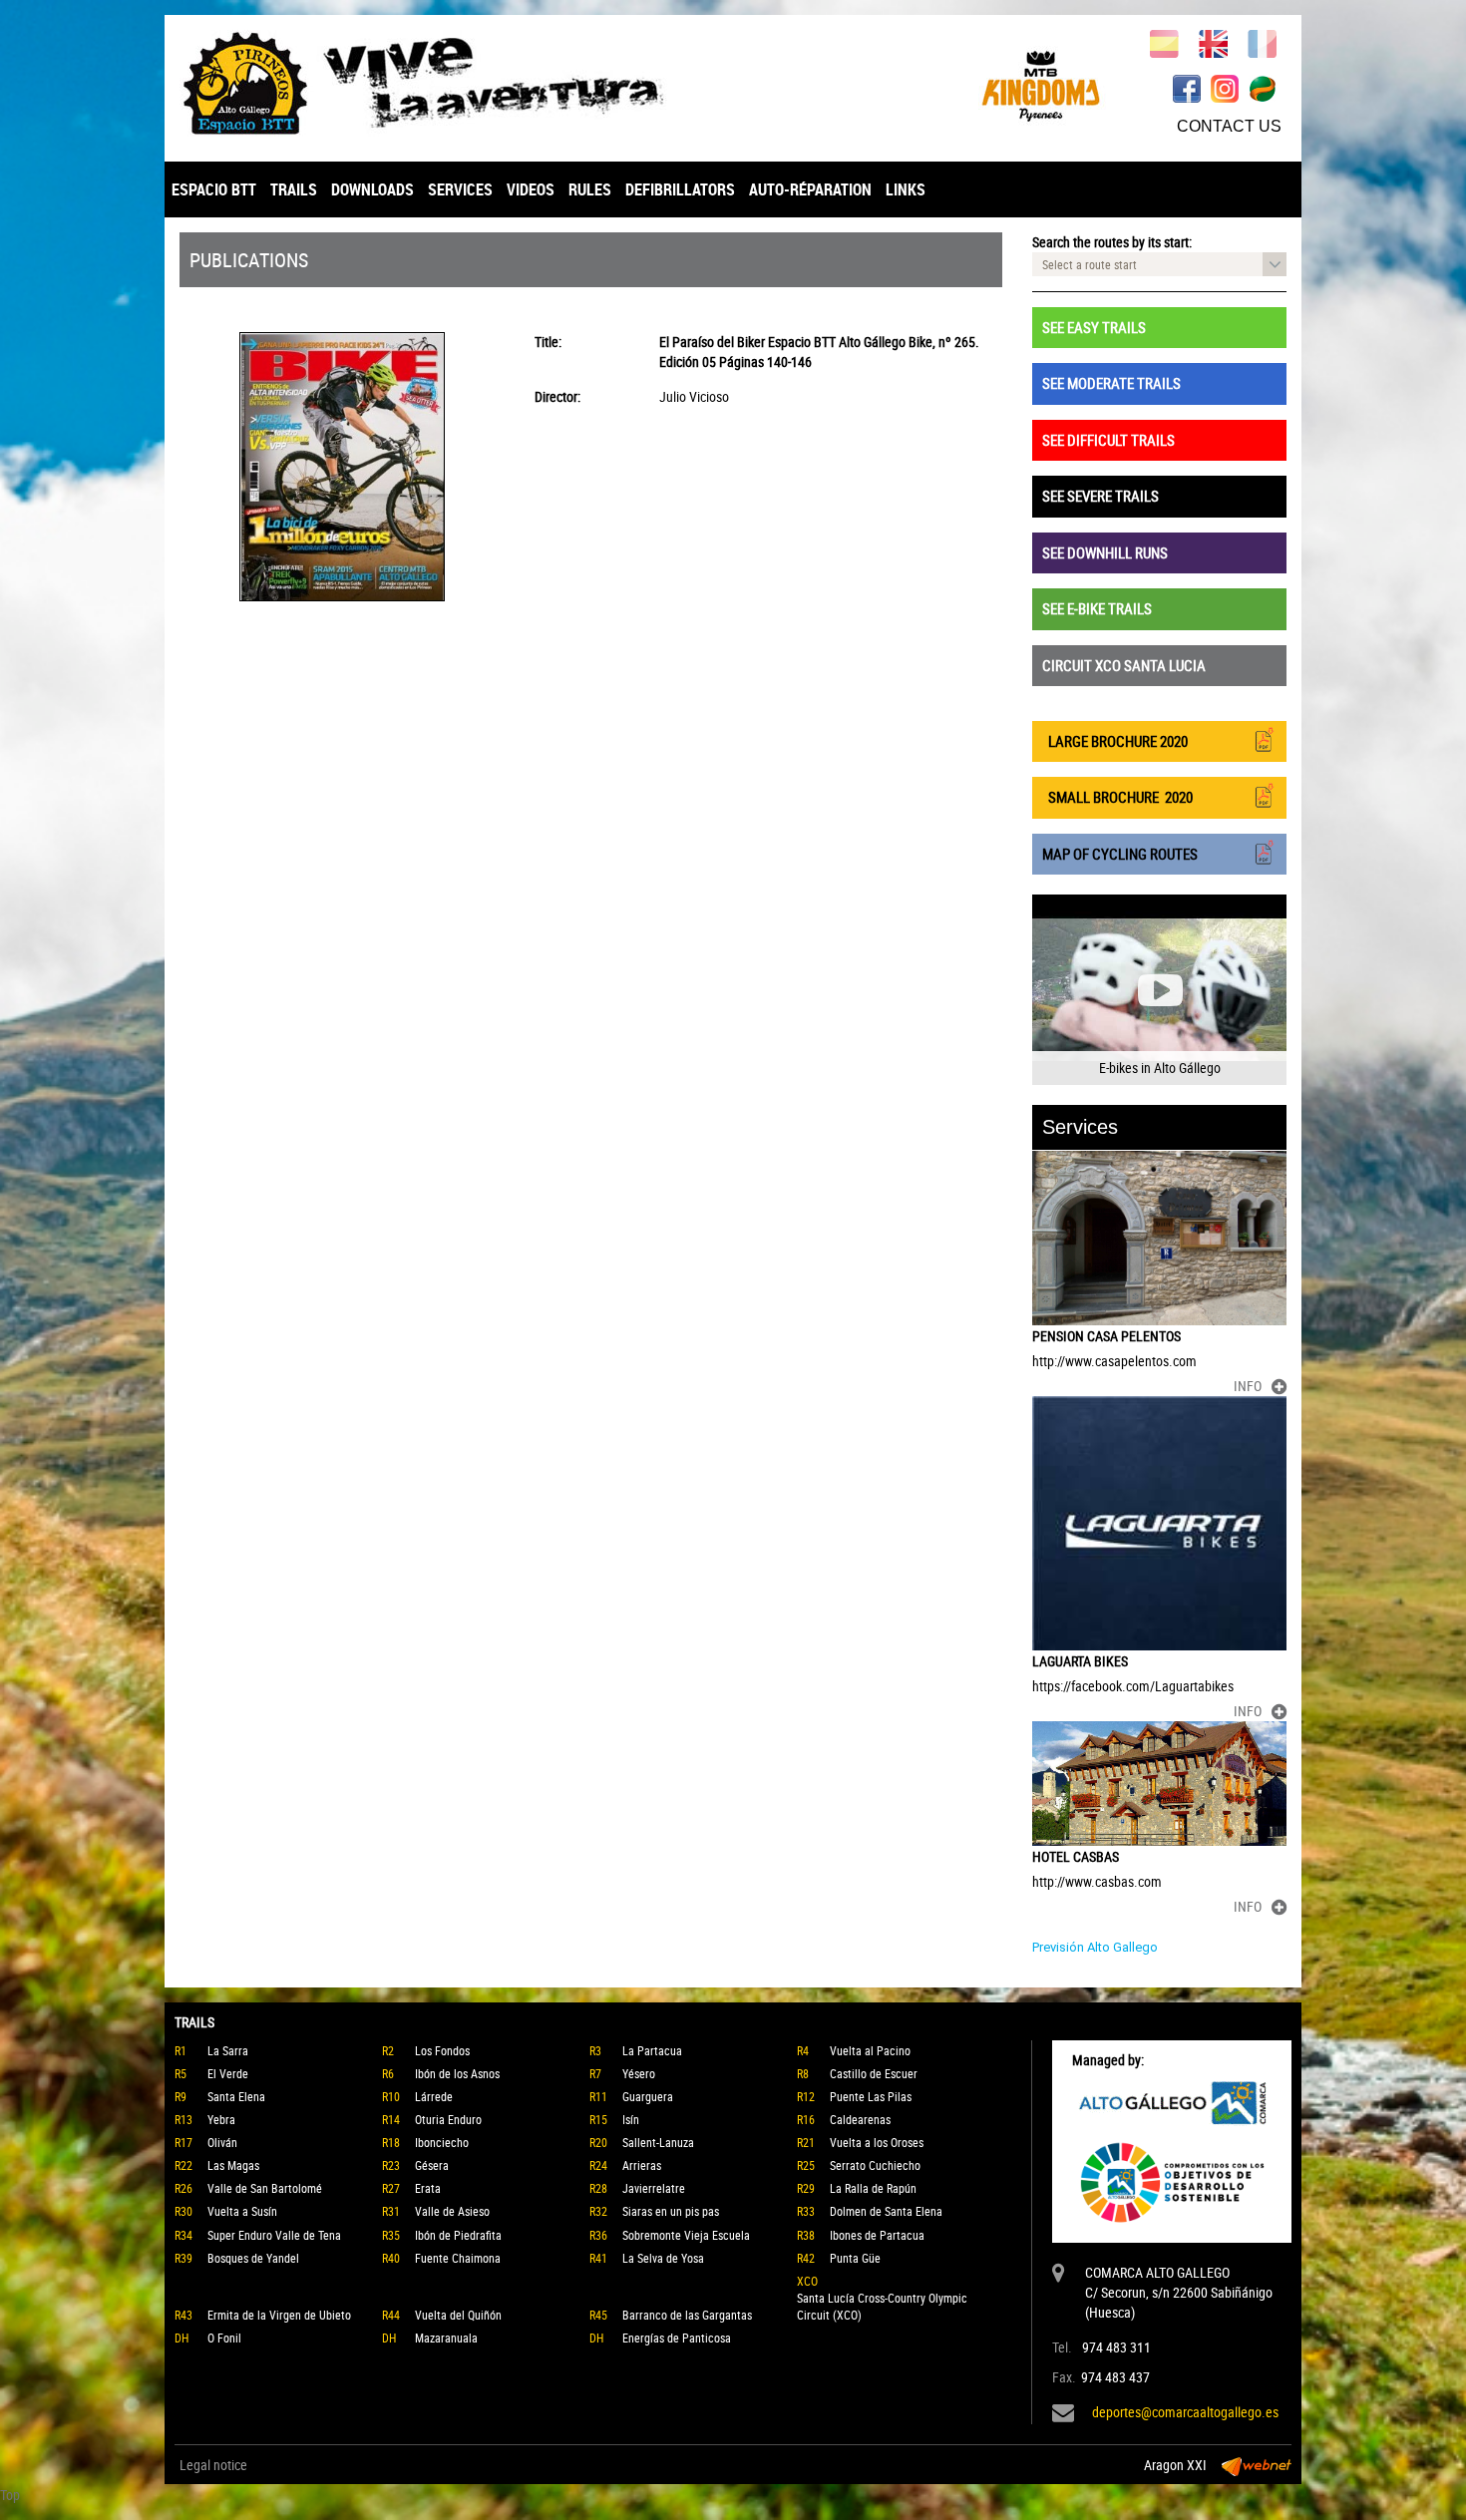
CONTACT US (1229, 126)
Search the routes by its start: (1112, 242)
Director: (557, 396)
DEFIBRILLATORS (680, 189)
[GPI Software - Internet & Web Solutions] (1257, 2465)
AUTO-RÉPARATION (810, 189)
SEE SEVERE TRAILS (1100, 496)
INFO (1248, 1386)
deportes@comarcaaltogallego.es (1185, 2412)
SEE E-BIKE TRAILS (1097, 608)
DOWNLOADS (372, 189)
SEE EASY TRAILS (1094, 327)
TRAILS (294, 189)
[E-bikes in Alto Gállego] (1159, 990)
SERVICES (460, 189)
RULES (590, 189)
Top (10, 2495)
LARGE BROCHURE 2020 (1115, 741)
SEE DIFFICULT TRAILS (1108, 440)
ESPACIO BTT (214, 189)
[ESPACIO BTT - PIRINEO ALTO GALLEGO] (449, 83)
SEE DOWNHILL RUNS (1105, 552)
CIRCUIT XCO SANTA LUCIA (1124, 665)
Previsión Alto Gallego (1095, 1947)
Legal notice (213, 2465)
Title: (548, 342)
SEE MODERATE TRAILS (1111, 383)
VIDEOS (531, 189)
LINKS (906, 189)
